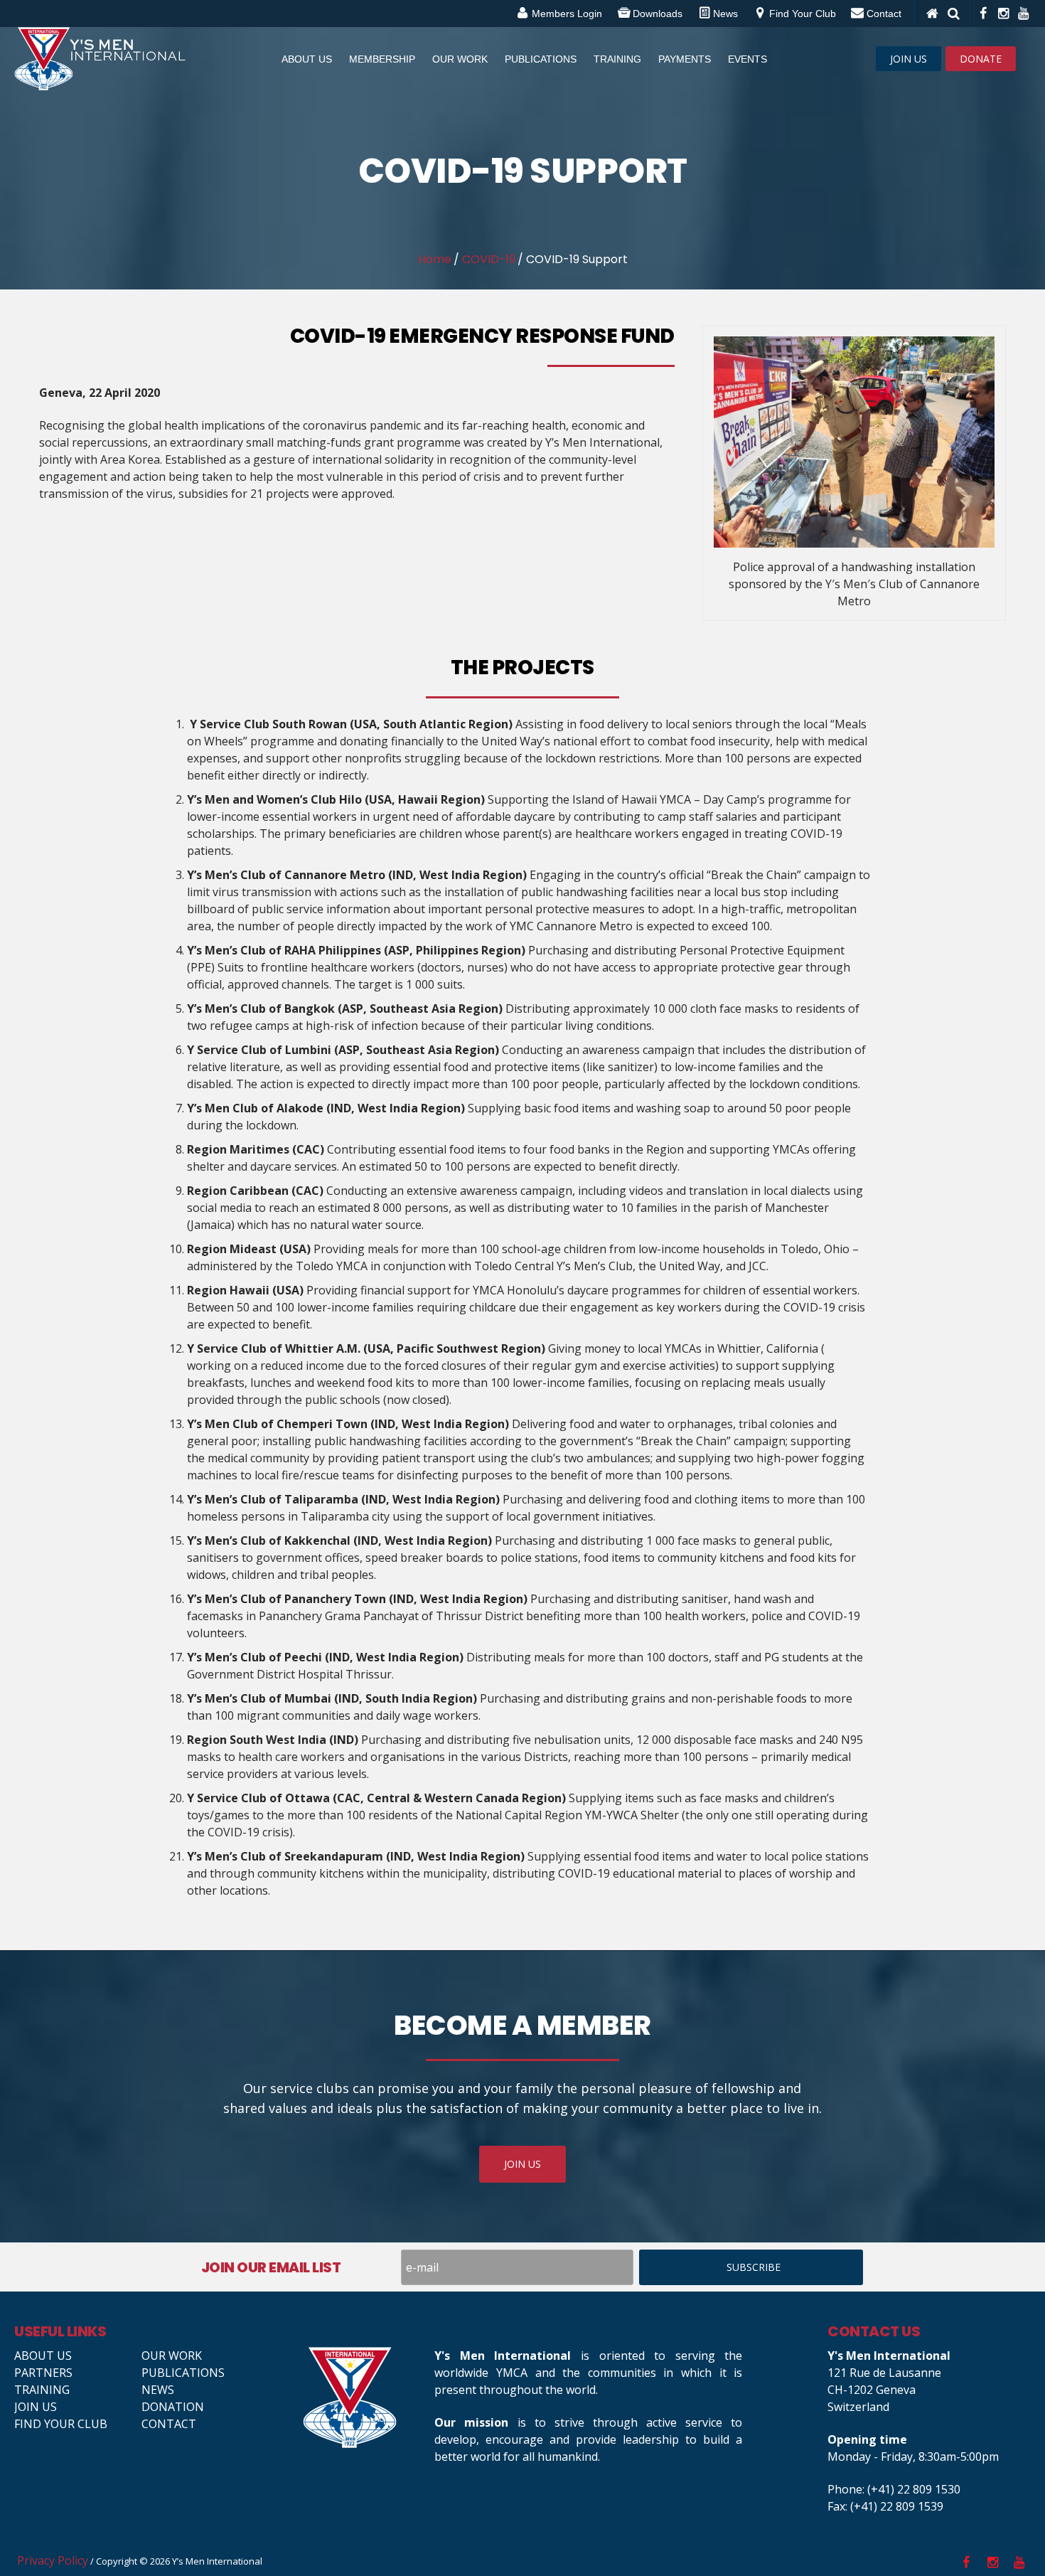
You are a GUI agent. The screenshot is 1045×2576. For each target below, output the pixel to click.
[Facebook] (982, 14)
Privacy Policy (53, 2560)
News (158, 2390)
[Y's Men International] (362, 2397)
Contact (169, 2424)
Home (435, 259)
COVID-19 (489, 259)
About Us (43, 2356)
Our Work (172, 2356)
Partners (43, 2373)
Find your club (61, 2424)
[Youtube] (1022, 14)
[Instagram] (1002, 14)
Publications (183, 2373)
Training (42, 2390)
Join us (36, 2407)
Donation (173, 2407)
